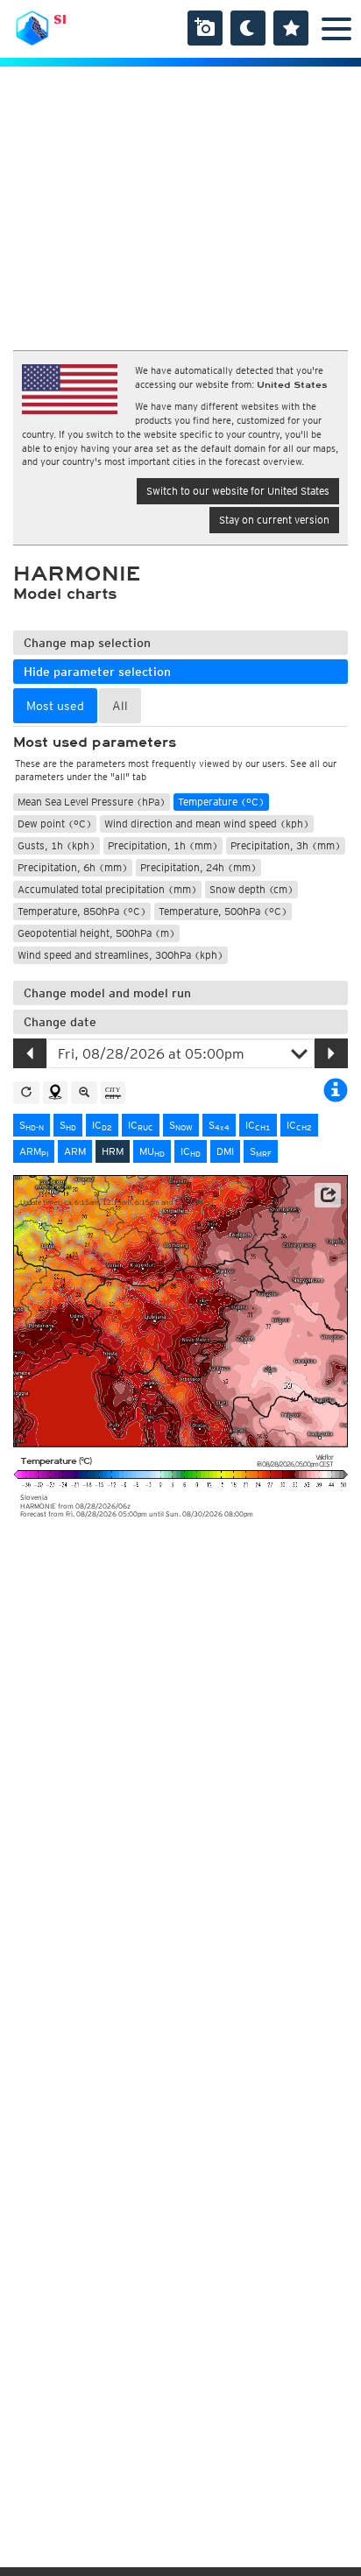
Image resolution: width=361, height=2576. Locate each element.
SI (60, 19)
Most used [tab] (55, 706)
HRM (113, 1151)
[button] (328, 1195)
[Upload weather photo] (205, 28)
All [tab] (120, 706)
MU (152, 1151)
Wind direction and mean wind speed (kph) (207, 823)
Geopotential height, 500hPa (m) (96, 933)
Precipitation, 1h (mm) (163, 845)
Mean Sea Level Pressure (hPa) (92, 802)
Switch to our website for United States (238, 491)
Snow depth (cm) (251, 889)
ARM (34, 1151)
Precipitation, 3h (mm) (286, 845)
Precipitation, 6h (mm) (73, 867)
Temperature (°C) (221, 802)
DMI (225, 1151)
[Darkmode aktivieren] (248, 28)
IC (102, 1125)
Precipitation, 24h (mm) (198, 867)
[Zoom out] (84, 1093)
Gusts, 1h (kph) (57, 845)
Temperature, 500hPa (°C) (223, 911)
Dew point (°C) (55, 823)
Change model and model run (107, 993)
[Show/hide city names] (113, 1093)
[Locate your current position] (55, 1093)
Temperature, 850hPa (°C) (82, 911)
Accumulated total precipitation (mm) (107, 889)
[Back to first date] (26, 1093)
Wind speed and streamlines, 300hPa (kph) (120, 955)
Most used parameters (95, 743)
